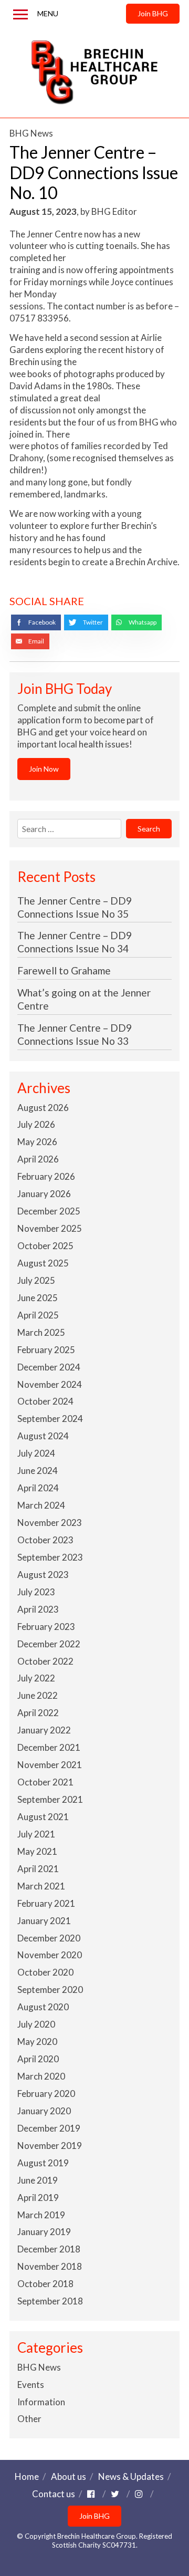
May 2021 (37, 1851)
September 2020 (50, 1990)
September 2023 (50, 1557)
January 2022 (44, 1730)
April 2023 (38, 1609)
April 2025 (38, 1315)
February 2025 (46, 1350)
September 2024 (50, 1419)
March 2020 (41, 2076)
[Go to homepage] (94, 72)
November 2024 (50, 1384)
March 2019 (41, 2215)
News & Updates (131, 2476)
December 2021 (49, 1747)
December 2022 (49, 1644)
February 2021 (46, 1903)
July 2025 (36, 1280)
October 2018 (45, 2284)
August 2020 (43, 2007)
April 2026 (38, 1159)
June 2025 (38, 1298)
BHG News (31, 133)
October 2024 (45, 1401)
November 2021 (50, 1765)
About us (69, 2476)
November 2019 (50, 2146)
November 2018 (50, 2266)
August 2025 (43, 1263)
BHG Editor (114, 211)
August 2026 (43, 1108)
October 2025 (45, 1246)
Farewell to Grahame (64, 970)
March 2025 (41, 1332)
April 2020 (38, 2059)
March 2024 (41, 1505)
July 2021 (36, 1834)
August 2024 (43, 1436)
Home (27, 2476)
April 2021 (38, 1869)
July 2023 (36, 1592)
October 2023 (45, 1540)
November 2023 (50, 1523)
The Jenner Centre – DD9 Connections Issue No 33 (75, 1034)
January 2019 (44, 2232)
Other (29, 2419)
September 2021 (50, 1799)
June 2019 (38, 2180)
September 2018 (50, 2301)
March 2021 (41, 1886)
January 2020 (44, 2111)
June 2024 (38, 1471)
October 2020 (45, 1972)
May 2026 (37, 1142)
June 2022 (38, 1695)
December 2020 (49, 1938)
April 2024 (38, 1488)
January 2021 (44, 1921)
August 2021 (43, 1817)
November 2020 (50, 1955)
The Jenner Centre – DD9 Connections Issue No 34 (75, 942)
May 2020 (37, 2042)
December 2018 (49, 2249)
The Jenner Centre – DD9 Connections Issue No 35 (75, 907)
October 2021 (45, 1782)
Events (31, 2385)
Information (41, 2402)
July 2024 (36, 1453)
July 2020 (36, 2024)
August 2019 (43, 2163)
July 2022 (36, 1678)
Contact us (54, 2494)
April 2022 (38, 1713)
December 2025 (49, 1211)
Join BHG (153, 13)
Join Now (44, 769)
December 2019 (49, 2128)
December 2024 (49, 1367)
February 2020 (46, 2094)
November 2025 (50, 1228)
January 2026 (44, 1194)
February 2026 (46, 1176)
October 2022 (45, 1661)
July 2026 (36, 1124)
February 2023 (46, 1627)
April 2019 (38, 2198)
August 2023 (43, 1575)
